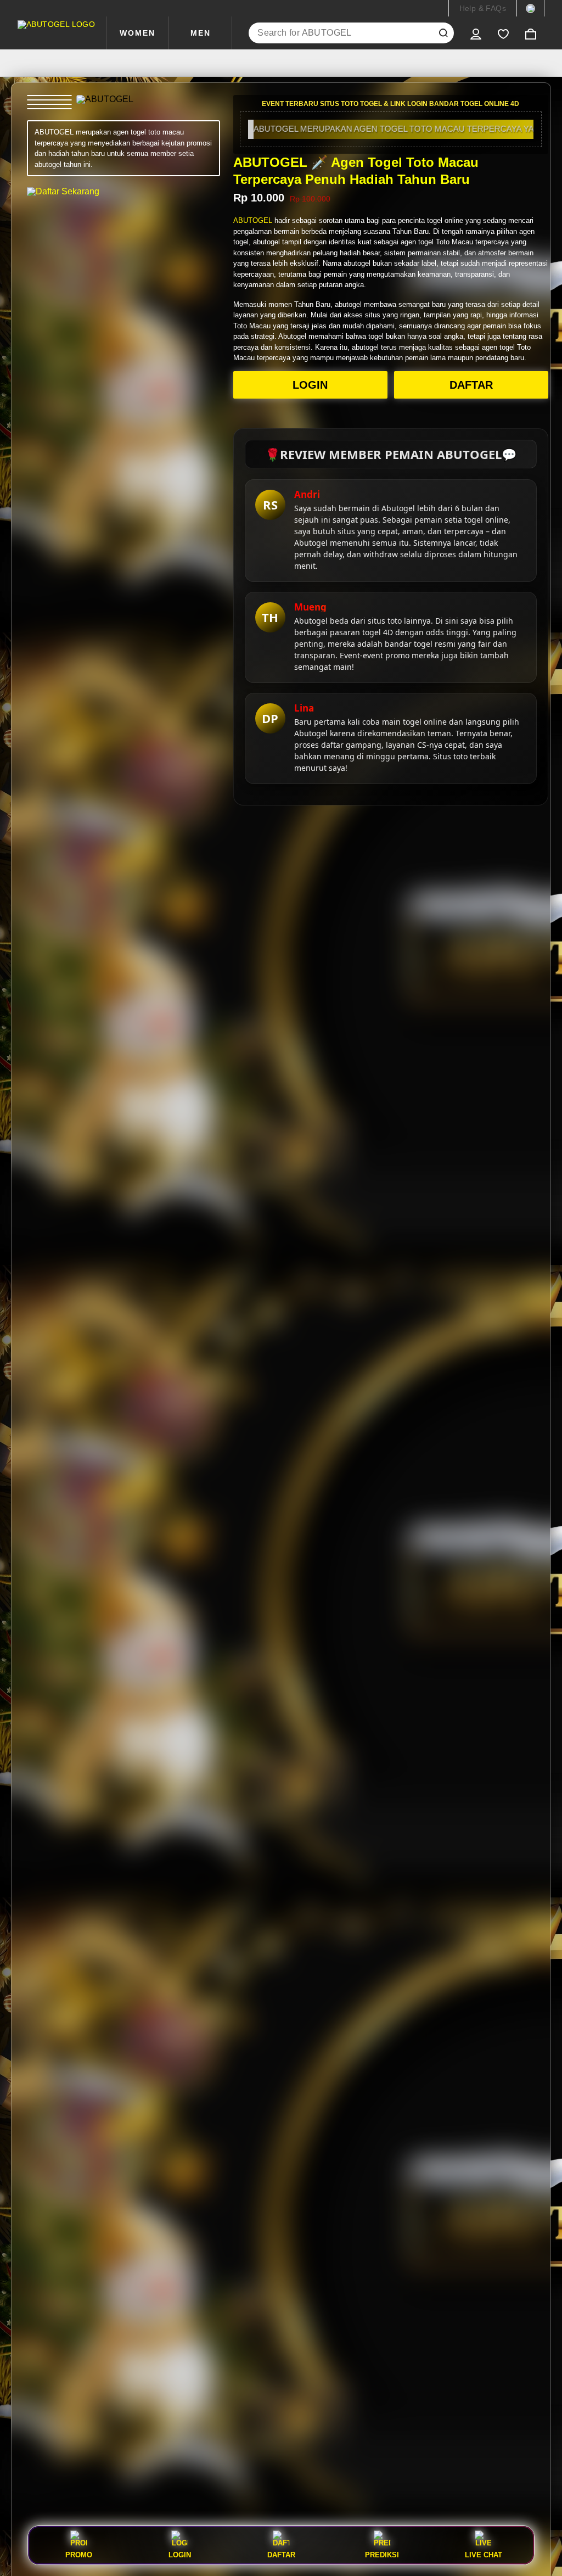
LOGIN (310, 385)
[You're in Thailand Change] (530, 8)
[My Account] (476, 33)
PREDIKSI (382, 2555)
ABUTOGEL (253, 220)
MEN (201, 33)
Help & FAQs (483, 8)
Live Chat (484, 2555)
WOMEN (137, 33)
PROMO (79, 2555)
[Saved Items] (503, 33)
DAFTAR (471, 385)
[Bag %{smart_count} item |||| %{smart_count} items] (531, 33)
